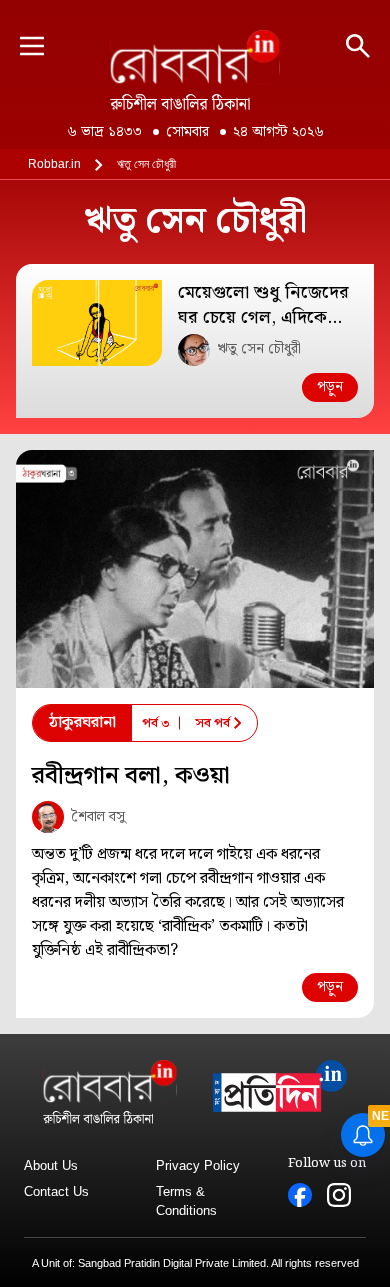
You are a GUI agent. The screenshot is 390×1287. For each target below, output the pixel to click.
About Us (51, 1165)
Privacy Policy (198, 1165)
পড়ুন (330, 387)
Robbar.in (54, 164)
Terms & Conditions (186, 1201)
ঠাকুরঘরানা (82, 722)
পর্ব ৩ (156, 723)
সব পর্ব (212, 723)
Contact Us (56, 1191)
